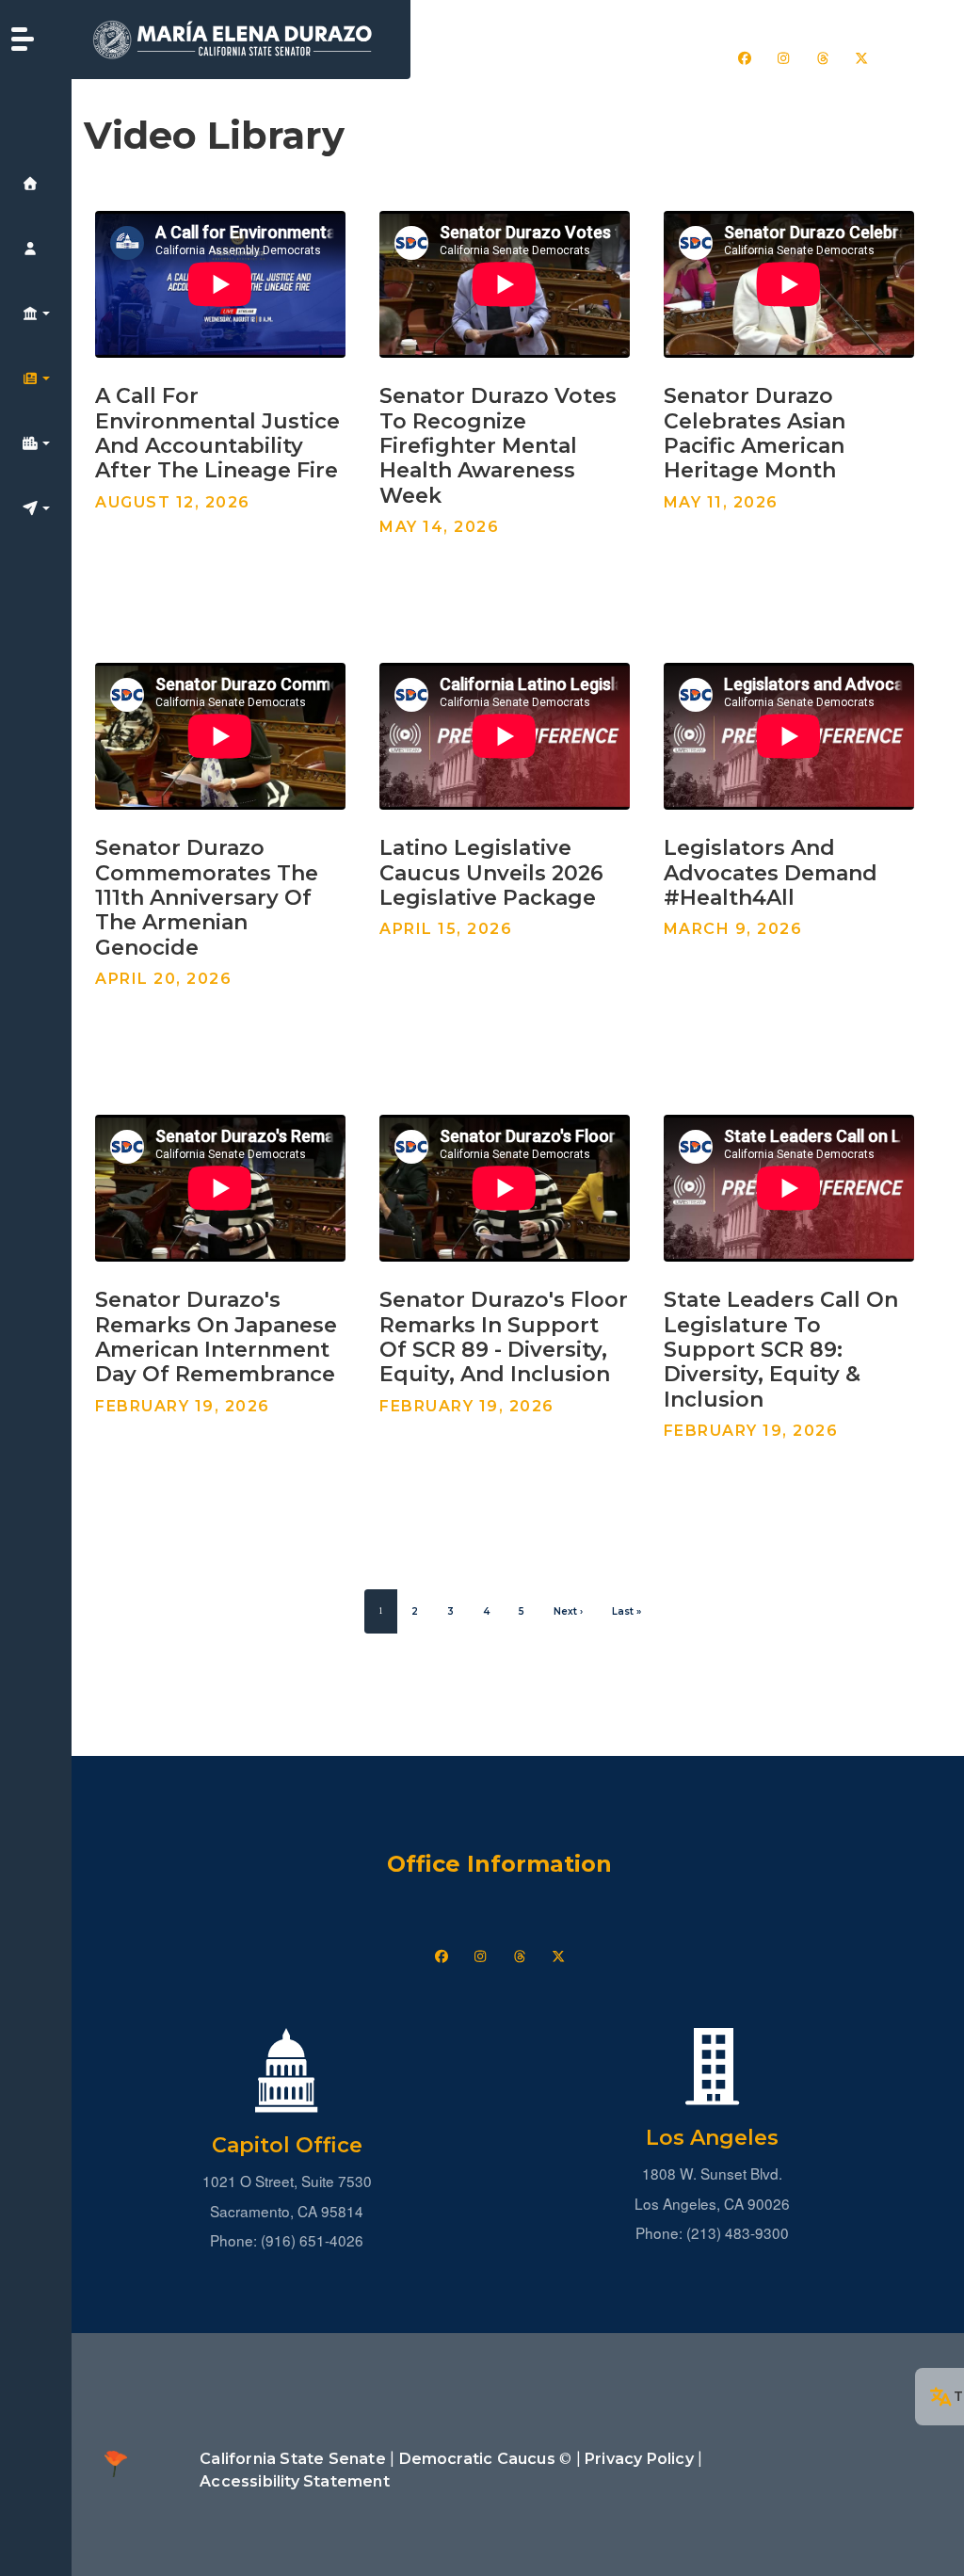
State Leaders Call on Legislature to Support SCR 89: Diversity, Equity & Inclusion (781, 1350)
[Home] (241, 40)
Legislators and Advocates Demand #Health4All (771, 873)
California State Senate (293, 2459)
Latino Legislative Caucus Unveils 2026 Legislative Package (491, 873)
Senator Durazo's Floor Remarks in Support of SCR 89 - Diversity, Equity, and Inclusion (504, 1337)
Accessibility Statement (295, 2481)
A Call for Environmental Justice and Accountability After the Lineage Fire (217, 433)
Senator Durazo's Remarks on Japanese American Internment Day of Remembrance (216, 1337)
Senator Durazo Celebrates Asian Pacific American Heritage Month (755, 433)
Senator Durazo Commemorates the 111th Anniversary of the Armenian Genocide (207, 898)
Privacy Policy (639, 2459)
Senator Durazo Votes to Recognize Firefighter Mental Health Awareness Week (498, 446)
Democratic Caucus (477, 2459)
